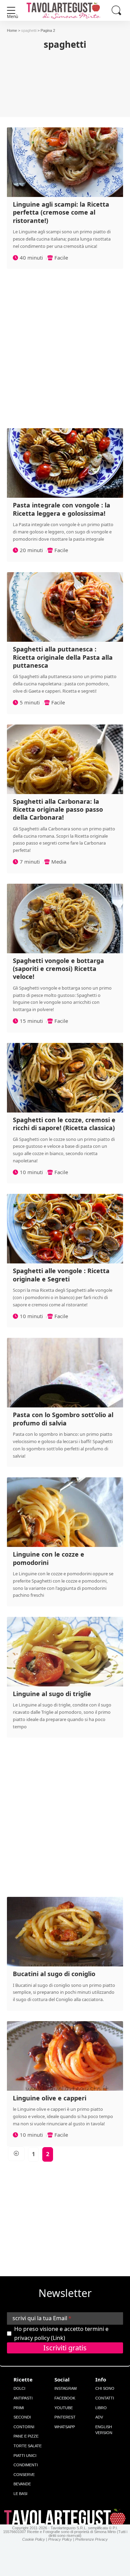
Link (58, 2338)
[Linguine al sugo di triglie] (65, 1652)
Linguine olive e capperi (50, 2098)
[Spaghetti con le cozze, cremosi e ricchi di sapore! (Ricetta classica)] (65, 1078)
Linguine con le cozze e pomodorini (49, 1558)
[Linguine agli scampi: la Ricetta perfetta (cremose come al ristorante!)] (65, 162)
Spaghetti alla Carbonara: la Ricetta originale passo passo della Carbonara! (58, 809)
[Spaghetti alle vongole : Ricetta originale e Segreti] (65, 1229)
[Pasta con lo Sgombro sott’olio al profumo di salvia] (65, 1373)
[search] (116, 10)
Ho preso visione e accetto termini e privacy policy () (61, 2333)
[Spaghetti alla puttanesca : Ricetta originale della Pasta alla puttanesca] (65, 607)
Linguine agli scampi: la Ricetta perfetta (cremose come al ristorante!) (61, 212)
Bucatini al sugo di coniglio (54, 1974)
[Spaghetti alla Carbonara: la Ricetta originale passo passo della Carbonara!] (65, 759)
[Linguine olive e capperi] (65, 2056)
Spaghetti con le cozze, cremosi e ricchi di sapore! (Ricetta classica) (64, 1124)
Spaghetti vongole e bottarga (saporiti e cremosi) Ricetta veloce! (58, 969)
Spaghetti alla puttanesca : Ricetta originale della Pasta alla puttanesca (63, 657)
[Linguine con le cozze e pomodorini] (65, 1512)
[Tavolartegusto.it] (65, 10)
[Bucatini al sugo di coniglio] (65, 1932)
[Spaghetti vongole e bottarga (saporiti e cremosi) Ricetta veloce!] (65, 918)
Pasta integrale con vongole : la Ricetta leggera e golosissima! (62, 509)
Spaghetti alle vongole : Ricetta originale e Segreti (61, 1275)
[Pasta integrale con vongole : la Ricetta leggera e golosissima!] (65, 463)
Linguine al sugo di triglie (52, 1694)
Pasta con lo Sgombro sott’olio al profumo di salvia (63, 1419)
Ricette (23, 2379)
